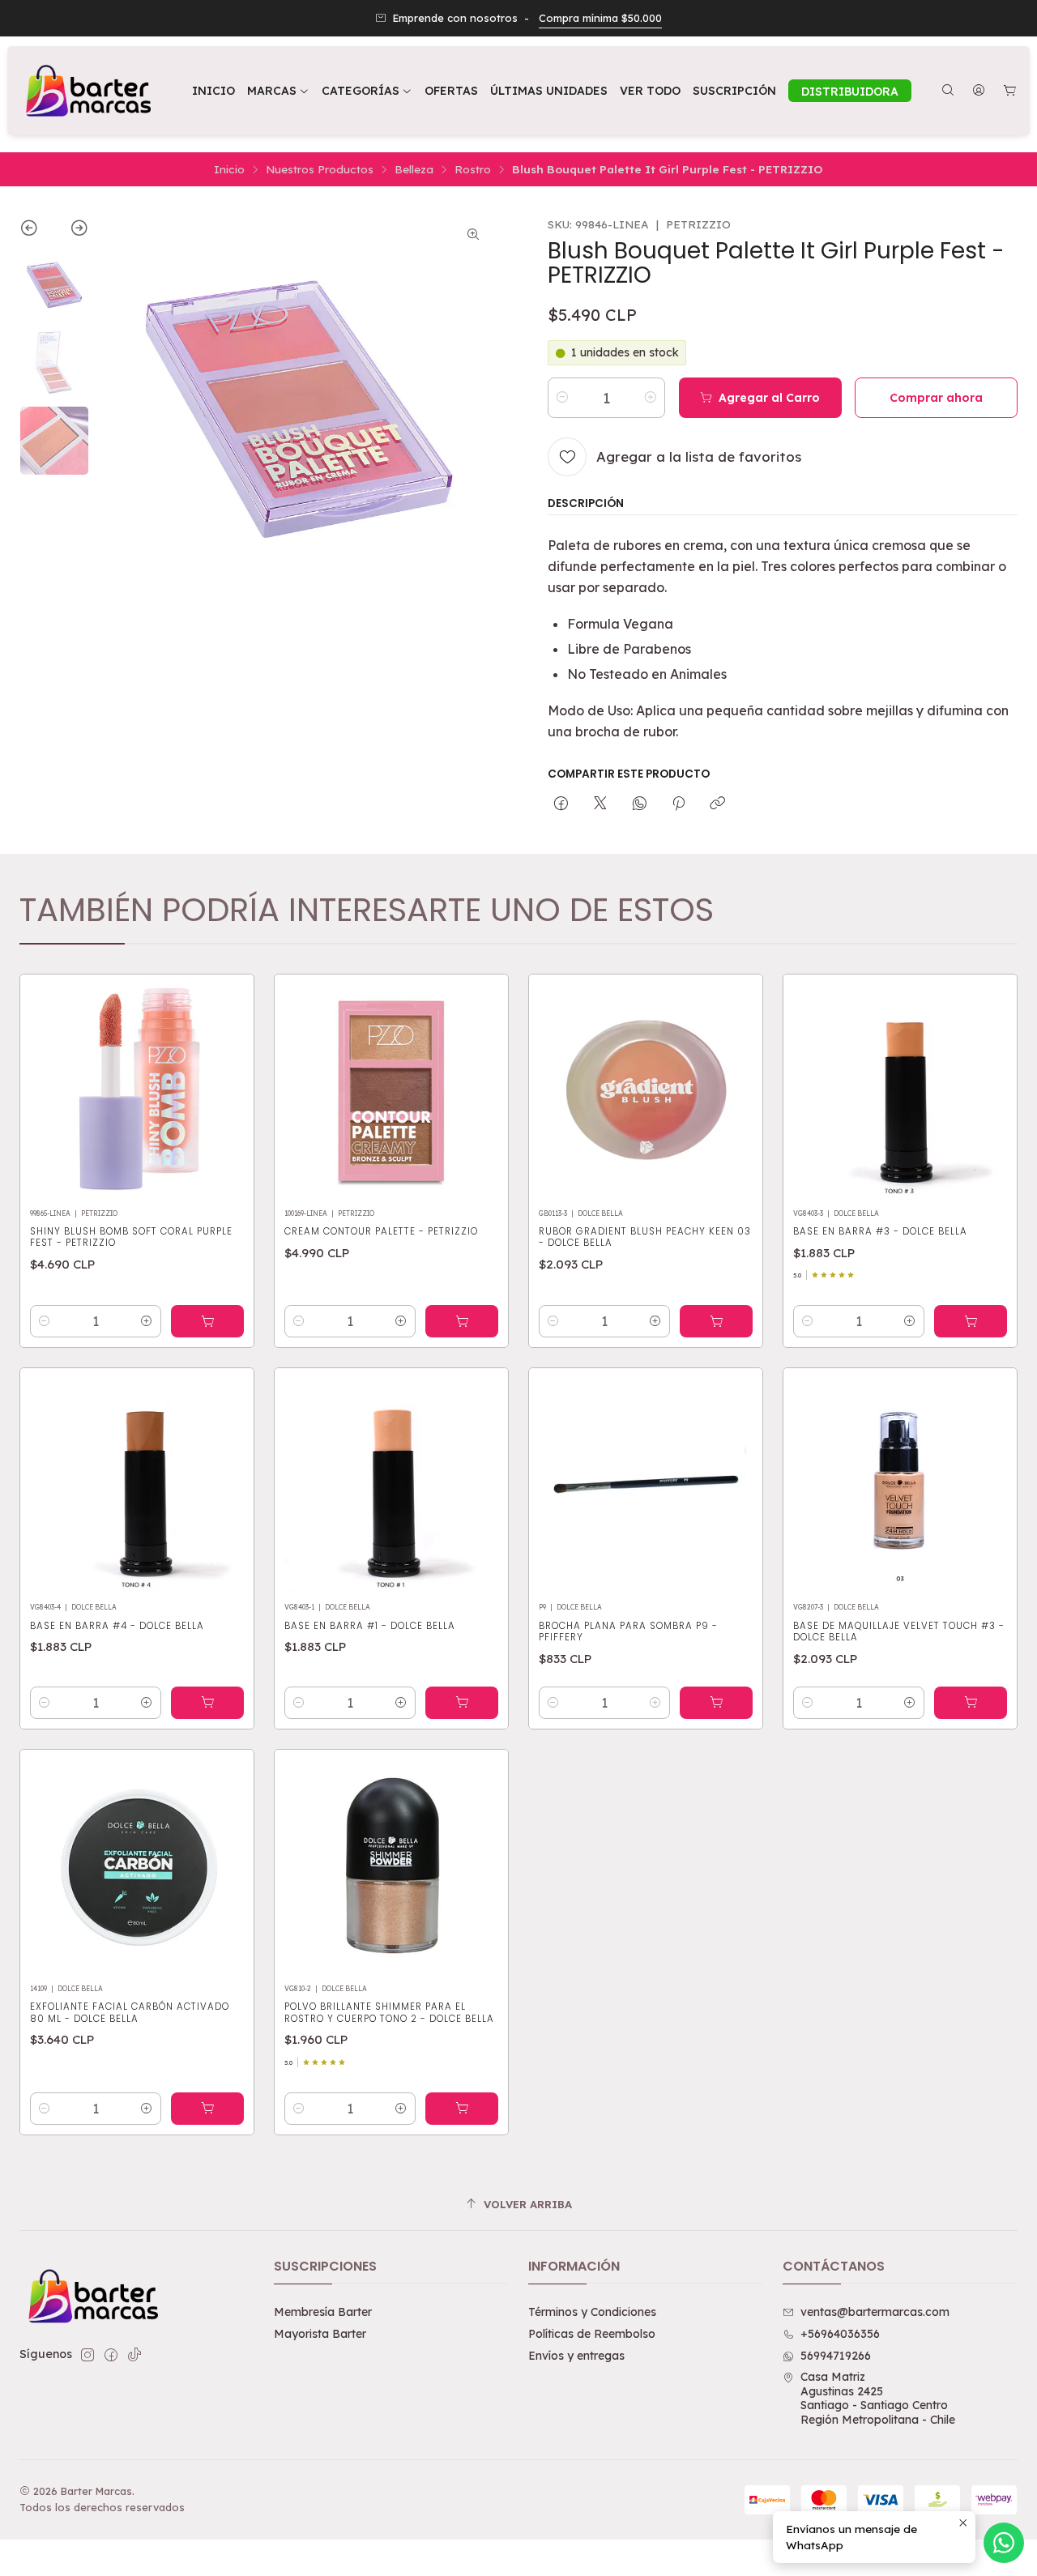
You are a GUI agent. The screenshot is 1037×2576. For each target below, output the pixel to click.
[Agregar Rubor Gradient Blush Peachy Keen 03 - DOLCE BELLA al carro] (716, 1321)
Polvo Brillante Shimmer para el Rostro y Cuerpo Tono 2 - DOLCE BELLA (389, 2012)
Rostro (473, 169)
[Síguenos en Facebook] (111, 2355)
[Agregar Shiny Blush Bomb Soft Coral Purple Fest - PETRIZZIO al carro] (207, 1321)
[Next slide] (72, 231)
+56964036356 (840, 2334)
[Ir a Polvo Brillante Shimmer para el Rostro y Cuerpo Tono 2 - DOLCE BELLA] (391, 1866)
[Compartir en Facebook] (561, 804)
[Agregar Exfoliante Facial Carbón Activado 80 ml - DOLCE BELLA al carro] (207, 2109)
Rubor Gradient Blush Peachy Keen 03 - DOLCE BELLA (645, 1237)
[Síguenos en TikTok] (134, 2355)
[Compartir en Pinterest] (679, 804)
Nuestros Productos (320, 169)
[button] (367, 91)
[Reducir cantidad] (562, 398)
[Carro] (1010, 91)
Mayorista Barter (320, 2334)
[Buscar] (948, 91)
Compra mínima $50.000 (600, 18)
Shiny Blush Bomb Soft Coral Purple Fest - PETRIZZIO (131, 1237)
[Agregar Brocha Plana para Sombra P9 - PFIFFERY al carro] (716, 1703)
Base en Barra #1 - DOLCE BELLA (370, 1626)
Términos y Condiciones (592, 2312)
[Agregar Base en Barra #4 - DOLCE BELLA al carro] (207, 1703)
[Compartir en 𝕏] (600, 804)
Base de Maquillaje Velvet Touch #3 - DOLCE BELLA (899, 1631)
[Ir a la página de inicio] (87, 91)
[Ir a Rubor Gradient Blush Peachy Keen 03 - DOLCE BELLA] (646, 1091)
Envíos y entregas (576, 2356)
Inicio (229, 169)
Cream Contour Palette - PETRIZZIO (381, 1231)
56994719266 (836, 2356)
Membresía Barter (323, 2312)
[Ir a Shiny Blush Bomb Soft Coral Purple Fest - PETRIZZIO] (137, 1091)
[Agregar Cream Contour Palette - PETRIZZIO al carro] (462, 1321)
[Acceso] (979, 91)
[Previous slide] (37, 231)
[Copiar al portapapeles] (717, 804)
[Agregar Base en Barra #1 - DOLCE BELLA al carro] (462, 1703)
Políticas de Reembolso (592, 2334)
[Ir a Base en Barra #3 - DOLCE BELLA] (900, 1091)
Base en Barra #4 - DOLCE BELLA (117, 1626)
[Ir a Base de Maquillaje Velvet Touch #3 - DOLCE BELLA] (900, 1485)
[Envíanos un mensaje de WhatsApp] (1004, 2543)
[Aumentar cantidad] (651, 398)
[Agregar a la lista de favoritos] (224, 1086)
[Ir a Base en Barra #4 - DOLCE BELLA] (137, 1485)
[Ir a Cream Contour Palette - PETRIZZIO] (391, 1091)
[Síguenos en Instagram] (87, 2355)
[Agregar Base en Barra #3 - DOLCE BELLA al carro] (971, 1321)
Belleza (414, 169)
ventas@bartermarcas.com (875, 2312)
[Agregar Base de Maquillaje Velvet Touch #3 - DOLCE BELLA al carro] (971, 1703)
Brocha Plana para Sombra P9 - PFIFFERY (628, 1631)
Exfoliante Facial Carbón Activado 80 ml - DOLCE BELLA (130, 2012)
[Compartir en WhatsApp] (640, 804)
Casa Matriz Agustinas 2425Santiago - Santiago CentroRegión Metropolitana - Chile (878, 2398)
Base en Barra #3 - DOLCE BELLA (880, 1231)
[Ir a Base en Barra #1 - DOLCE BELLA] (391, 1485)
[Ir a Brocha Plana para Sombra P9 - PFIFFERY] (646, 1485)
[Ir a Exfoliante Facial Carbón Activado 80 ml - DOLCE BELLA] (137, 1866)
